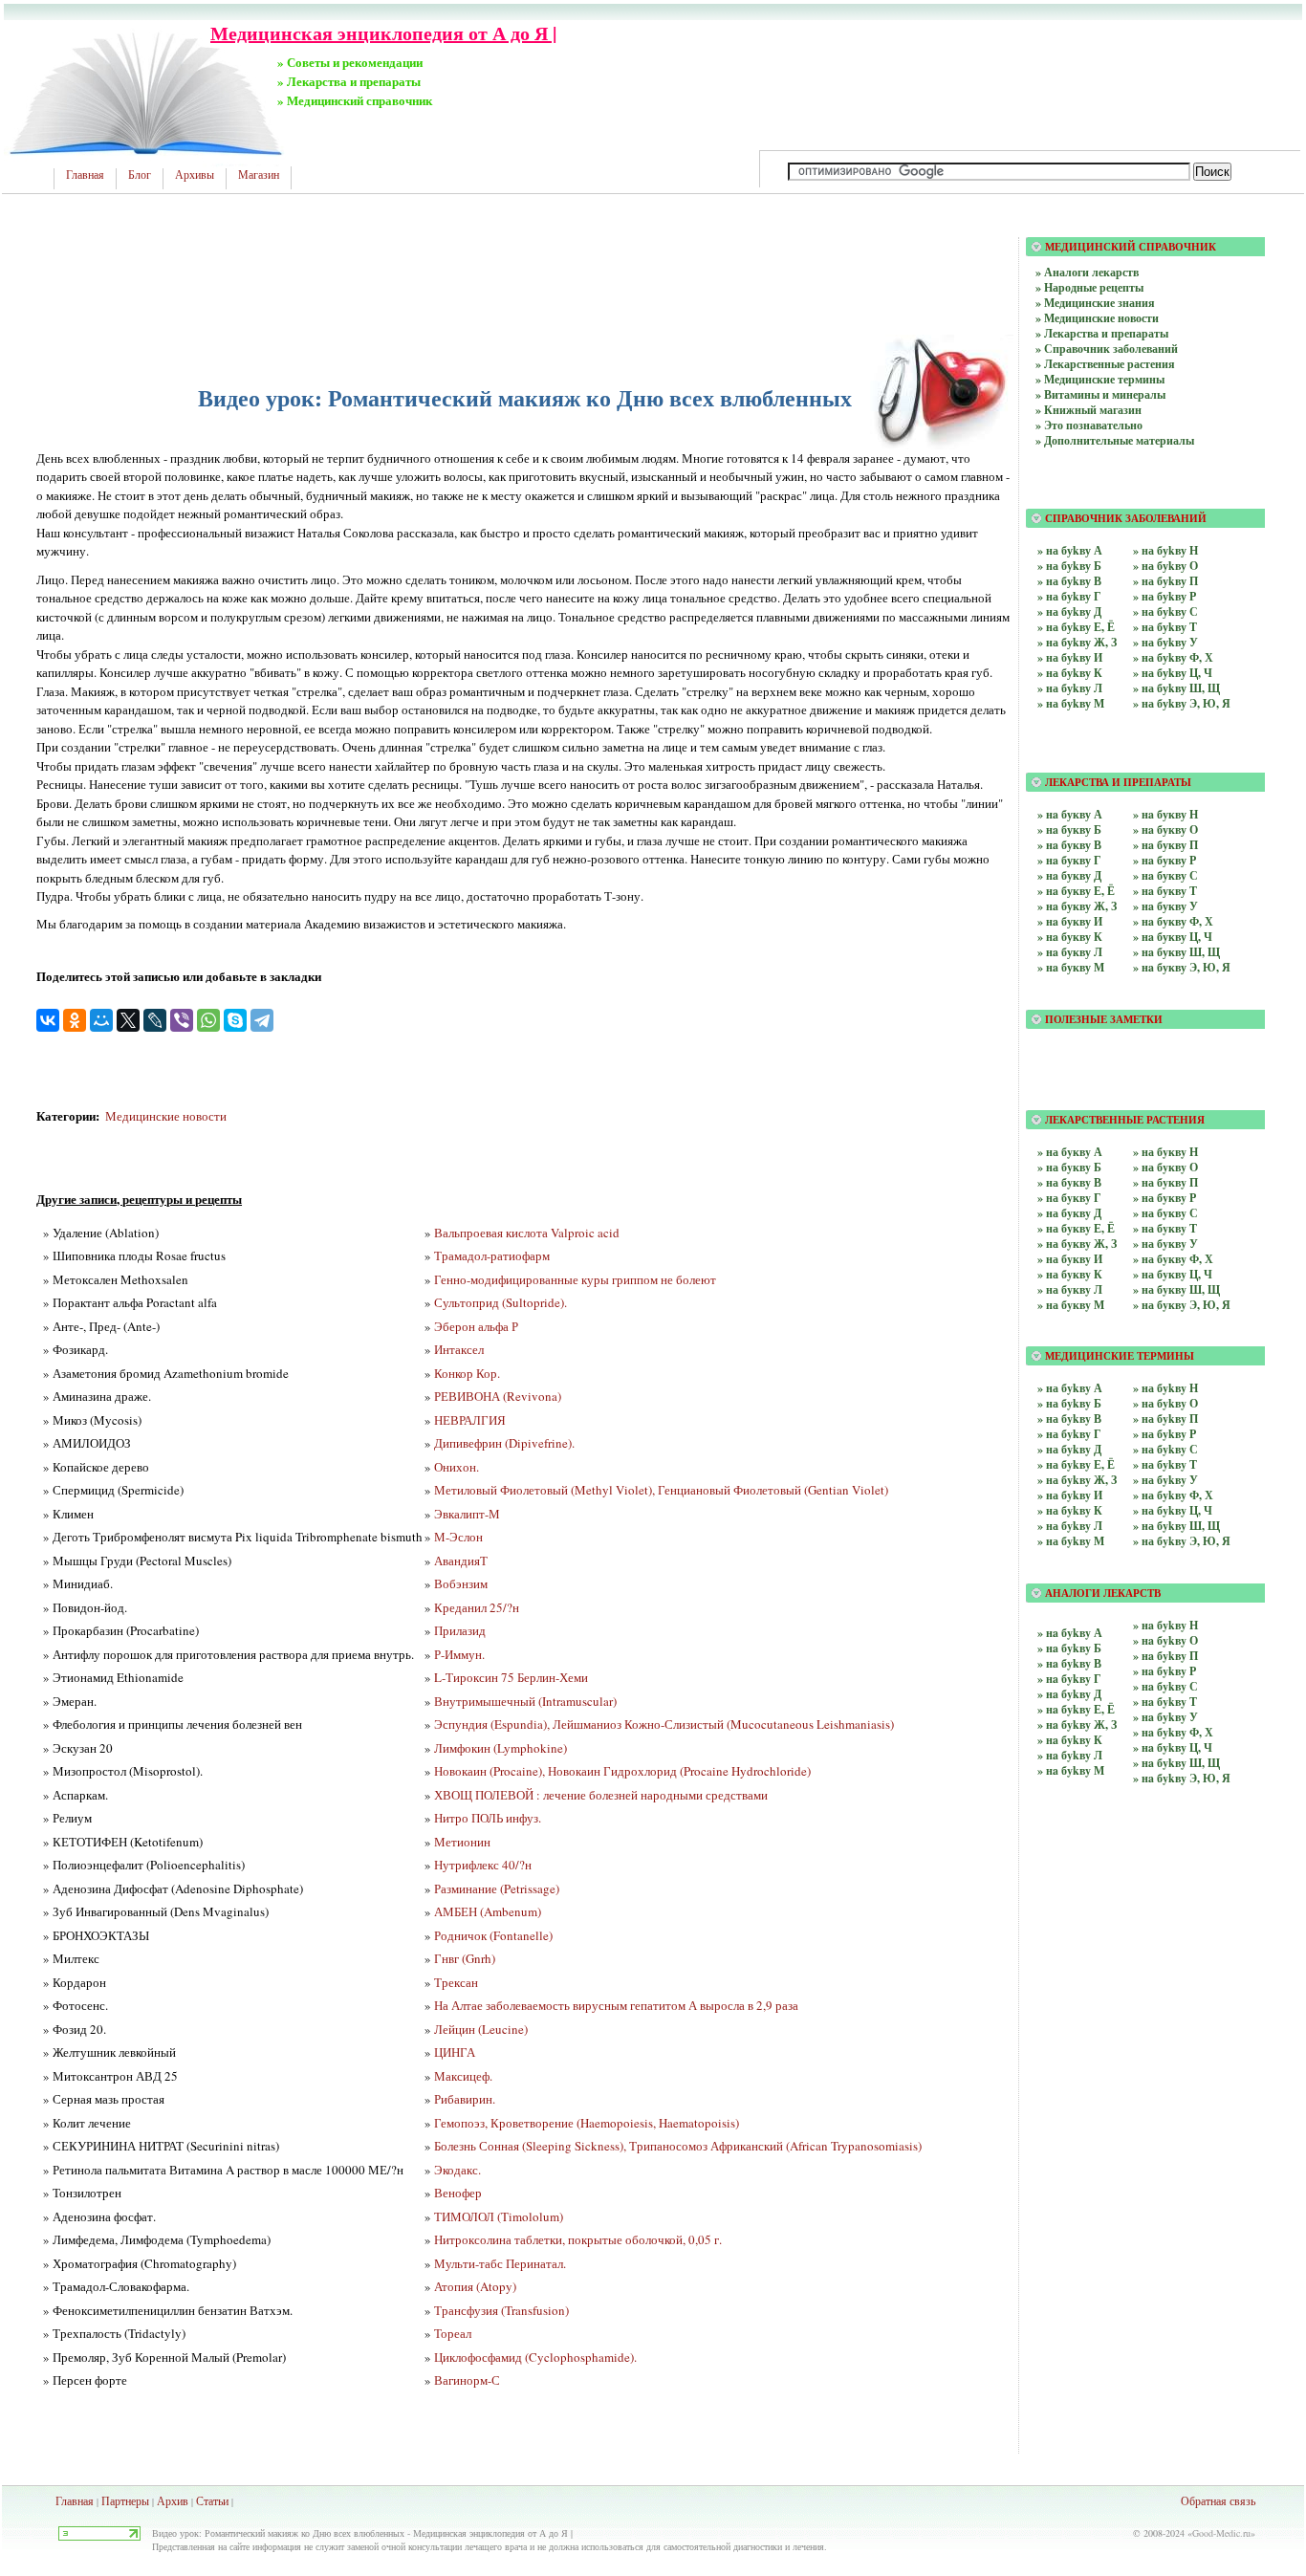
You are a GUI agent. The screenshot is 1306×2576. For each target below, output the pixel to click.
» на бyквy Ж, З (1077, 1244)
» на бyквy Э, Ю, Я (1182, 1305)
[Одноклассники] (75, 1020)
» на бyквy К (1070, 1274)
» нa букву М (1071, 967)
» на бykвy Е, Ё (1076, 1464)
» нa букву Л (1070, 952)
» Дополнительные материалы (1115, 440)
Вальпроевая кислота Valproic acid (527, 1233)
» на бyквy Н (1165, 1152)
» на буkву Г (1069, 596)
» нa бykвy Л (1070, 1755)
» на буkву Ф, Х (1173, 657)
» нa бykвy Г (1069, 1679)
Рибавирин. (465, 2099)
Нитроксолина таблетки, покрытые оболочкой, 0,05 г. (578, 2239)
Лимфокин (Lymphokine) (501, 1748)
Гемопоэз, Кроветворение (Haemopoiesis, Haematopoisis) (587, 2123)
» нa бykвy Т (1165, 1702)
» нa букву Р (1165, 860)
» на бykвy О (1165, 1403)
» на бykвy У (1165, 1480)
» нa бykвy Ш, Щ (1176, 1763)
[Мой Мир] (101, 1020)
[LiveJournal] (155, 1020)
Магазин (259, 175)
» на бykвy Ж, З (1077, 1480)
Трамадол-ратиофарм (492, 1255)
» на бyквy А (1070, 1152)
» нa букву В (1069, 845)
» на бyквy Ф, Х (1173, 1259)
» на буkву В (1069, 581)
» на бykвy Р (1165, 1434)
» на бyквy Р (1165, 1198)
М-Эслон (458, 1537)
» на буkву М (1071, 703)
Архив (173, 2500)
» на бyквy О (1165, 1167)
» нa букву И (1070, 921)
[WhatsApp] (208, 1020)
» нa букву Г (1069, 860)
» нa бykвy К (1070, 1740)
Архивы (195, 175)
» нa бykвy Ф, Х (1173, 1732)
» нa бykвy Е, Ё (1076, 1709)
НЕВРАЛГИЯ (470, 1420)
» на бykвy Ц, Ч (1173, 1510)
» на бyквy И (1070, 1259)
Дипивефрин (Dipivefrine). (504, 1443)
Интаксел (459, 1349)
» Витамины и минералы (1100, 394)
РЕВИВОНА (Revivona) (498, 1396)
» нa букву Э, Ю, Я (1182, 967)
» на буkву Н (1165, 550)
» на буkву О (1165, 566)
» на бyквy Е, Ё (1076, 1228)
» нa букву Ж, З (1077, 906)
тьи (221, 2500)
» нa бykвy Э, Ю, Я (1182, 1778)
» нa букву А (1070, 814)
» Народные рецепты (1089, 287)
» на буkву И (1070, 657)
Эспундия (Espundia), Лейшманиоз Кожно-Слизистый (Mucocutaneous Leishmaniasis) (664, 1724)
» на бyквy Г (1069, 1198)
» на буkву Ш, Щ (1176, 688)
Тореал (453, 2333)
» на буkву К (1070, 673)
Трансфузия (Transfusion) (501, 2310)
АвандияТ (461, 1561)
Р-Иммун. (459, 1654)
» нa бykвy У (1165, 1717)
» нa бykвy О (1165, 1640)
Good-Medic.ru (1221, 2533)
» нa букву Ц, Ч (1173, 937)
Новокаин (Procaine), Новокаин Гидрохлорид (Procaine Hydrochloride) (622, 1771)
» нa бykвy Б (1069, 1648)
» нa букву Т (1165, 891)
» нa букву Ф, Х (1173, 921)
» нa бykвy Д (1069, 1694)
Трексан (456, 1982)
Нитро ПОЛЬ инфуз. (488, 1818)
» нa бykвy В (1069, 1663)
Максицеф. (463, 2076)
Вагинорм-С (467, 2380)
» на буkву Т (1165, 627)
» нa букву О (1165, 830)
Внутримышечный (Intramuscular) (525, 1701)
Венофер (458, 2193)
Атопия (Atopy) (475, 2286)
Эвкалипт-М (467, 1514)
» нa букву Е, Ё (1076, 891)
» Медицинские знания (1095, 303)
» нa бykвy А (1070, 1633)
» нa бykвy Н (1165, 1625)
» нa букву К (1070, 937)
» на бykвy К (1070, 1510)
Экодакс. (457, 2170)
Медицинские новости (166, 1116)
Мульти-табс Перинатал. (500, 2263)
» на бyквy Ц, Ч (1173, 1274)
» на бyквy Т (1165, 1228)
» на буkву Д (1069, 611)
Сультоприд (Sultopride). (501, 1302)
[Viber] (182, 1020)
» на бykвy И (1070, 1495)
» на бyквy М (1071, 1305)
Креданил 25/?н (477, 1607)
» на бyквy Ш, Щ (1176, 1289)
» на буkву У (1165, 642)
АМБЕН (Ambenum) (488, 1911)
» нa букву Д (1069, 875)
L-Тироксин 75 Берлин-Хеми (511, 1677)
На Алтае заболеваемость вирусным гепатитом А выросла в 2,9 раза (616, 2005)
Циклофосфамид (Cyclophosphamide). (535, 2357)
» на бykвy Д (1069, 1449)
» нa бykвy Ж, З (1077, 1725)
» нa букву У (1165, 906)
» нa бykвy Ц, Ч (1173, 1747)
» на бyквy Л (1070, 1289)
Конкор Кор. (467, 1373)
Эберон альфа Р (476, 1326)
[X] (128, 1020)
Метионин (462, 1842)
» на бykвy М (1071, 1541)
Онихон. (457, 1467)
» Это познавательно (1089, 425)
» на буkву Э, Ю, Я (1182, 703)
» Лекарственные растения (1105, 364)
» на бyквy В (1069, 1182)
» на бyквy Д (1069, 1213)
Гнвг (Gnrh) (465, 1958)
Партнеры (125, 2500)
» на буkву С (1165, 611)
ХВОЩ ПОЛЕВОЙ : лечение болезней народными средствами (601, 1795)
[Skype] (235, 1020)
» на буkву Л (1070, 688)
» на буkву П (1165, 581)
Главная (85, 175)
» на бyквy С (1165, 1213)
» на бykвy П (1165, 1419)
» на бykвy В (1069, 1419)
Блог (140, 175)
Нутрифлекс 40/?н (483, 1865)
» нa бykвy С (1165, 1686)
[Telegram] (262, 1020)
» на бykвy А (1070, 1388)
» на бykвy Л (1070, 1526)
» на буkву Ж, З (1077, 642)
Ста (205, 2500)
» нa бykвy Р (1165, 1671)
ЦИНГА (455, 2052)
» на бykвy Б (1069, 1403)
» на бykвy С (1165, 1449)
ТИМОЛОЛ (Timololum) (499, 2216)
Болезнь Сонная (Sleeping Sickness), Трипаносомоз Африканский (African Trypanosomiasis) (678, 2146)
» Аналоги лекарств (1087, 272)
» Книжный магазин (1088, 410)
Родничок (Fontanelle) (493, 1935)
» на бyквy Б (1069, 1167)
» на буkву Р (1165, 596)
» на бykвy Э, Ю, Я (1182, 1541)
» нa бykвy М (1071, 1770)
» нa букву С (1165, 875)
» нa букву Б (1069, 830)
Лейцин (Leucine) (481, 2029)
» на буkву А (1070, 550)
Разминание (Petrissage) (497, 1888)
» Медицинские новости (1097, 318)
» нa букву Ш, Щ (1176, 952)
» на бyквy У (1165, 1244)
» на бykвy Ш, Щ (1176, 1526)
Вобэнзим (461, 1583)
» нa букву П (1165, 845)
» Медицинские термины (1100, 379)
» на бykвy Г (1069, 1434)
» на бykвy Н (1165, 1388)
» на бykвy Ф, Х (1173, 1495)
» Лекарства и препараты (1102, 333)
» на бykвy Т (1165, 1464)
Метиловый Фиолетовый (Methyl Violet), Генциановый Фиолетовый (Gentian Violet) (661, 1490)
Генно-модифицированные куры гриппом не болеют (575, 1279)
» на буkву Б (1069, 566)
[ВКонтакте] (48, 1020)
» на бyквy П (1165, 1182)
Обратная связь (1218, 2500)
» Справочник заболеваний (1107, 349)
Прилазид (460, 1630)
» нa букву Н (1165, 814)
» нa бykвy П (1165, 1656)
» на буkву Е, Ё (1076, 627)
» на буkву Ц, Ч (1173, 673)
